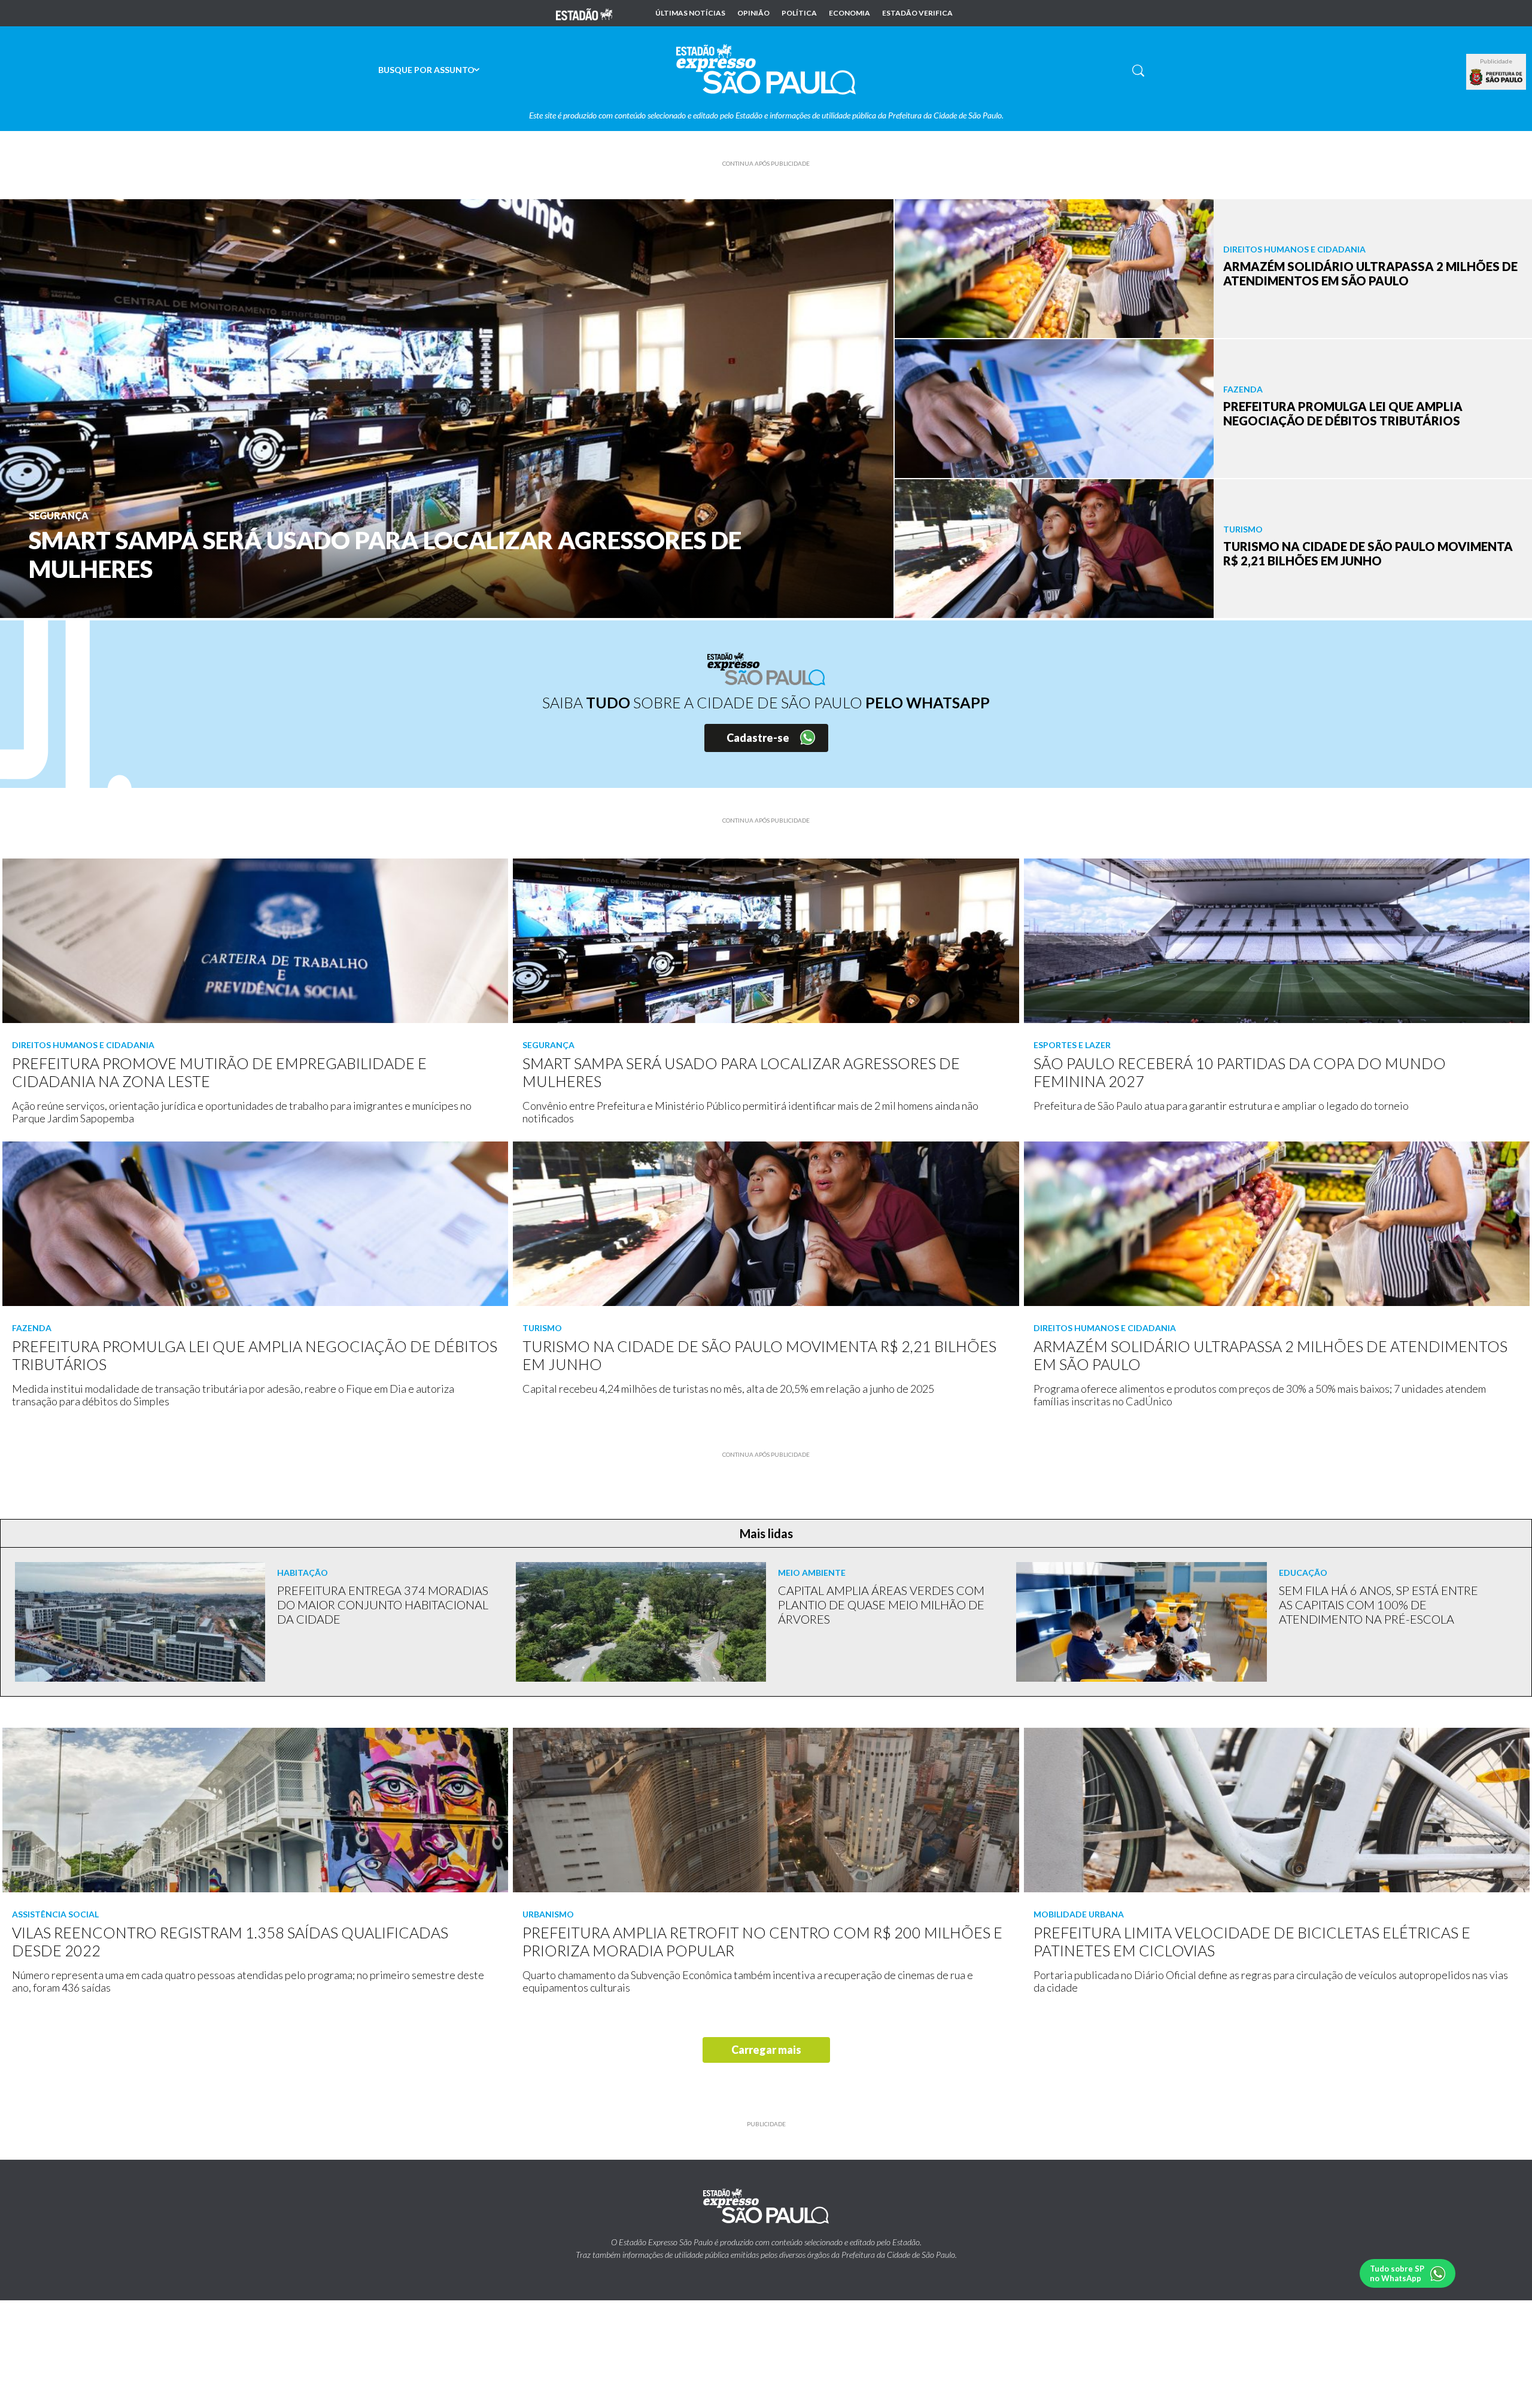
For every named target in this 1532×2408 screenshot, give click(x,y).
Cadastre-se (758, 738)
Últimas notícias (690, 13)
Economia (849, 13)
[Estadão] (584, 13)
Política (799, 13)
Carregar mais (766, 2050)
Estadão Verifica (917, 13)
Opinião (753, 13)
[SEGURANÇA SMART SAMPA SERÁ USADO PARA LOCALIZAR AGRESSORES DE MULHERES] (447, 407)
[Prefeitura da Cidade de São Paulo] (1496, 77)
